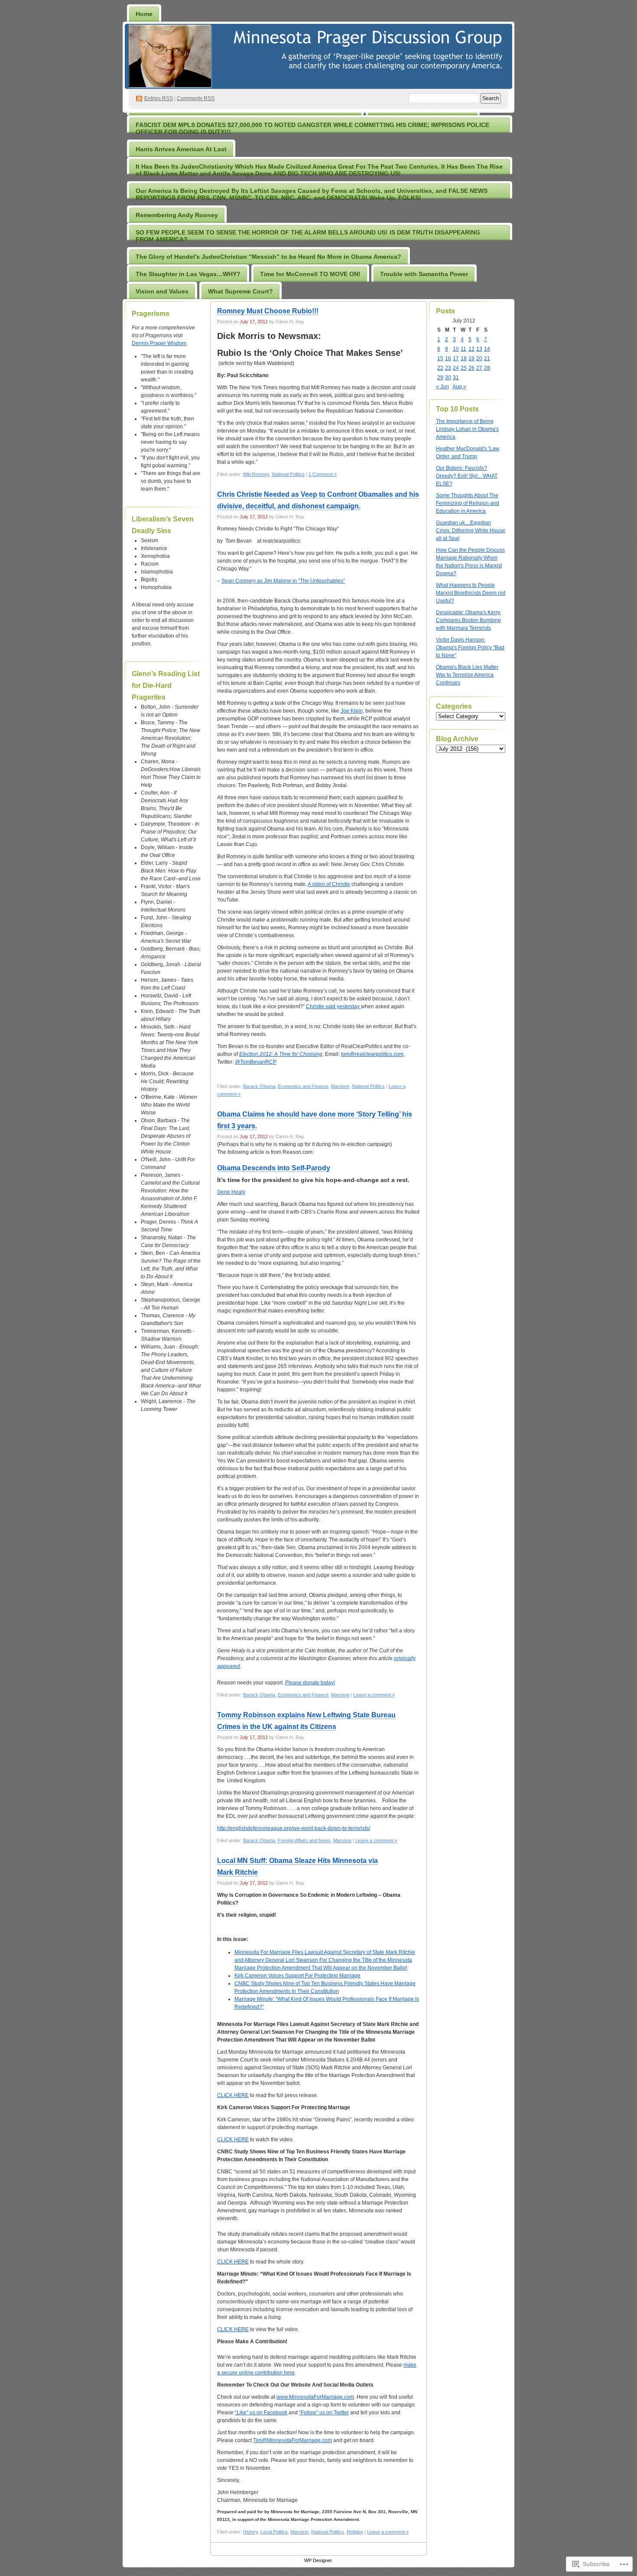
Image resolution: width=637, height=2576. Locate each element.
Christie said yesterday (333, 1006)
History (250, 2532)
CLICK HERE (233, 2095)
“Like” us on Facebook (261, 2413)
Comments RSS (196, 98)
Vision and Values (162, 291)
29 (440, 378)
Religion (355, 2532)
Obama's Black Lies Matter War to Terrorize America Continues (467, 675)
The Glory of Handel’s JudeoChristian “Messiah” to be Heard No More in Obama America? (268, 257)
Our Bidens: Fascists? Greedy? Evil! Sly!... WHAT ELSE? (467, 476)
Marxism (340, 1086)
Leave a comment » (374, 1695)
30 (448, 378)
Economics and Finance (303, 1086)
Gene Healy (231, 1192)
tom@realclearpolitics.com (372, 1054)
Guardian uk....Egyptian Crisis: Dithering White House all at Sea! (471, 531)
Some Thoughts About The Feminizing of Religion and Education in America (468, 503)
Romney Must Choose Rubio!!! (268, 311)
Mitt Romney (256, 474)
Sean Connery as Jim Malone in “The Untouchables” (283, 581)
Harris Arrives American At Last (181, 149)
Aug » (459, 387)
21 (487, 358)
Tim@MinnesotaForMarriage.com (292, 2440)
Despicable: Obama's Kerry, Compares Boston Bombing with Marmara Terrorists (468, 620)
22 (440, 368)
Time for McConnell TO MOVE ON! (310, 274)
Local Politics (274, 2532)
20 (479, 358)
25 (464, 368)
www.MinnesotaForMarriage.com (315, 2397)
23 (448, 368)
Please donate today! (310, 1683)
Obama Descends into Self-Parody (274, 1168)
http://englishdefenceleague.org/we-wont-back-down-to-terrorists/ (294, 1828)
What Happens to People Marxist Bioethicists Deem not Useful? (471, 593)
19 (471, 358)
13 (479, 349)
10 (456, 349)
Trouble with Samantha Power (424, 274)
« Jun (442, 387)
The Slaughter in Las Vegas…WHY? (188, 274)
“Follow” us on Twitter (324, 2413)
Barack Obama (259, 1086)
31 (456, 378)
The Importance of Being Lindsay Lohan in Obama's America (467, 429)
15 (440, 358)
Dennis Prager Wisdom (159, 343)
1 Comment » (323, 474)
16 (448, 358)
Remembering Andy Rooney (177, 215)
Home (144, 14)
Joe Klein (352, 711)
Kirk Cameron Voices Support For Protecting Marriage (297, 1976)
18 (464, 358)
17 (456, 358)
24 (456, 368)
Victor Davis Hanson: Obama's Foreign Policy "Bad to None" (470, 648)
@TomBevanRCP (256, 1062)
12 (471, 349)
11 (463, 349)
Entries (159, 98)
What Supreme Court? (240, 291)
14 (487, 349)
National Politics (288, 474)
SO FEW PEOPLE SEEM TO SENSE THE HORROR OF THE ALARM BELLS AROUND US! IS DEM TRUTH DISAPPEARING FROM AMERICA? (308, 236)
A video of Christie (329, 884)
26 (471, 368)
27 (479, 368)
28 (487, 368)
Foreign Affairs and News (304, 1840)
